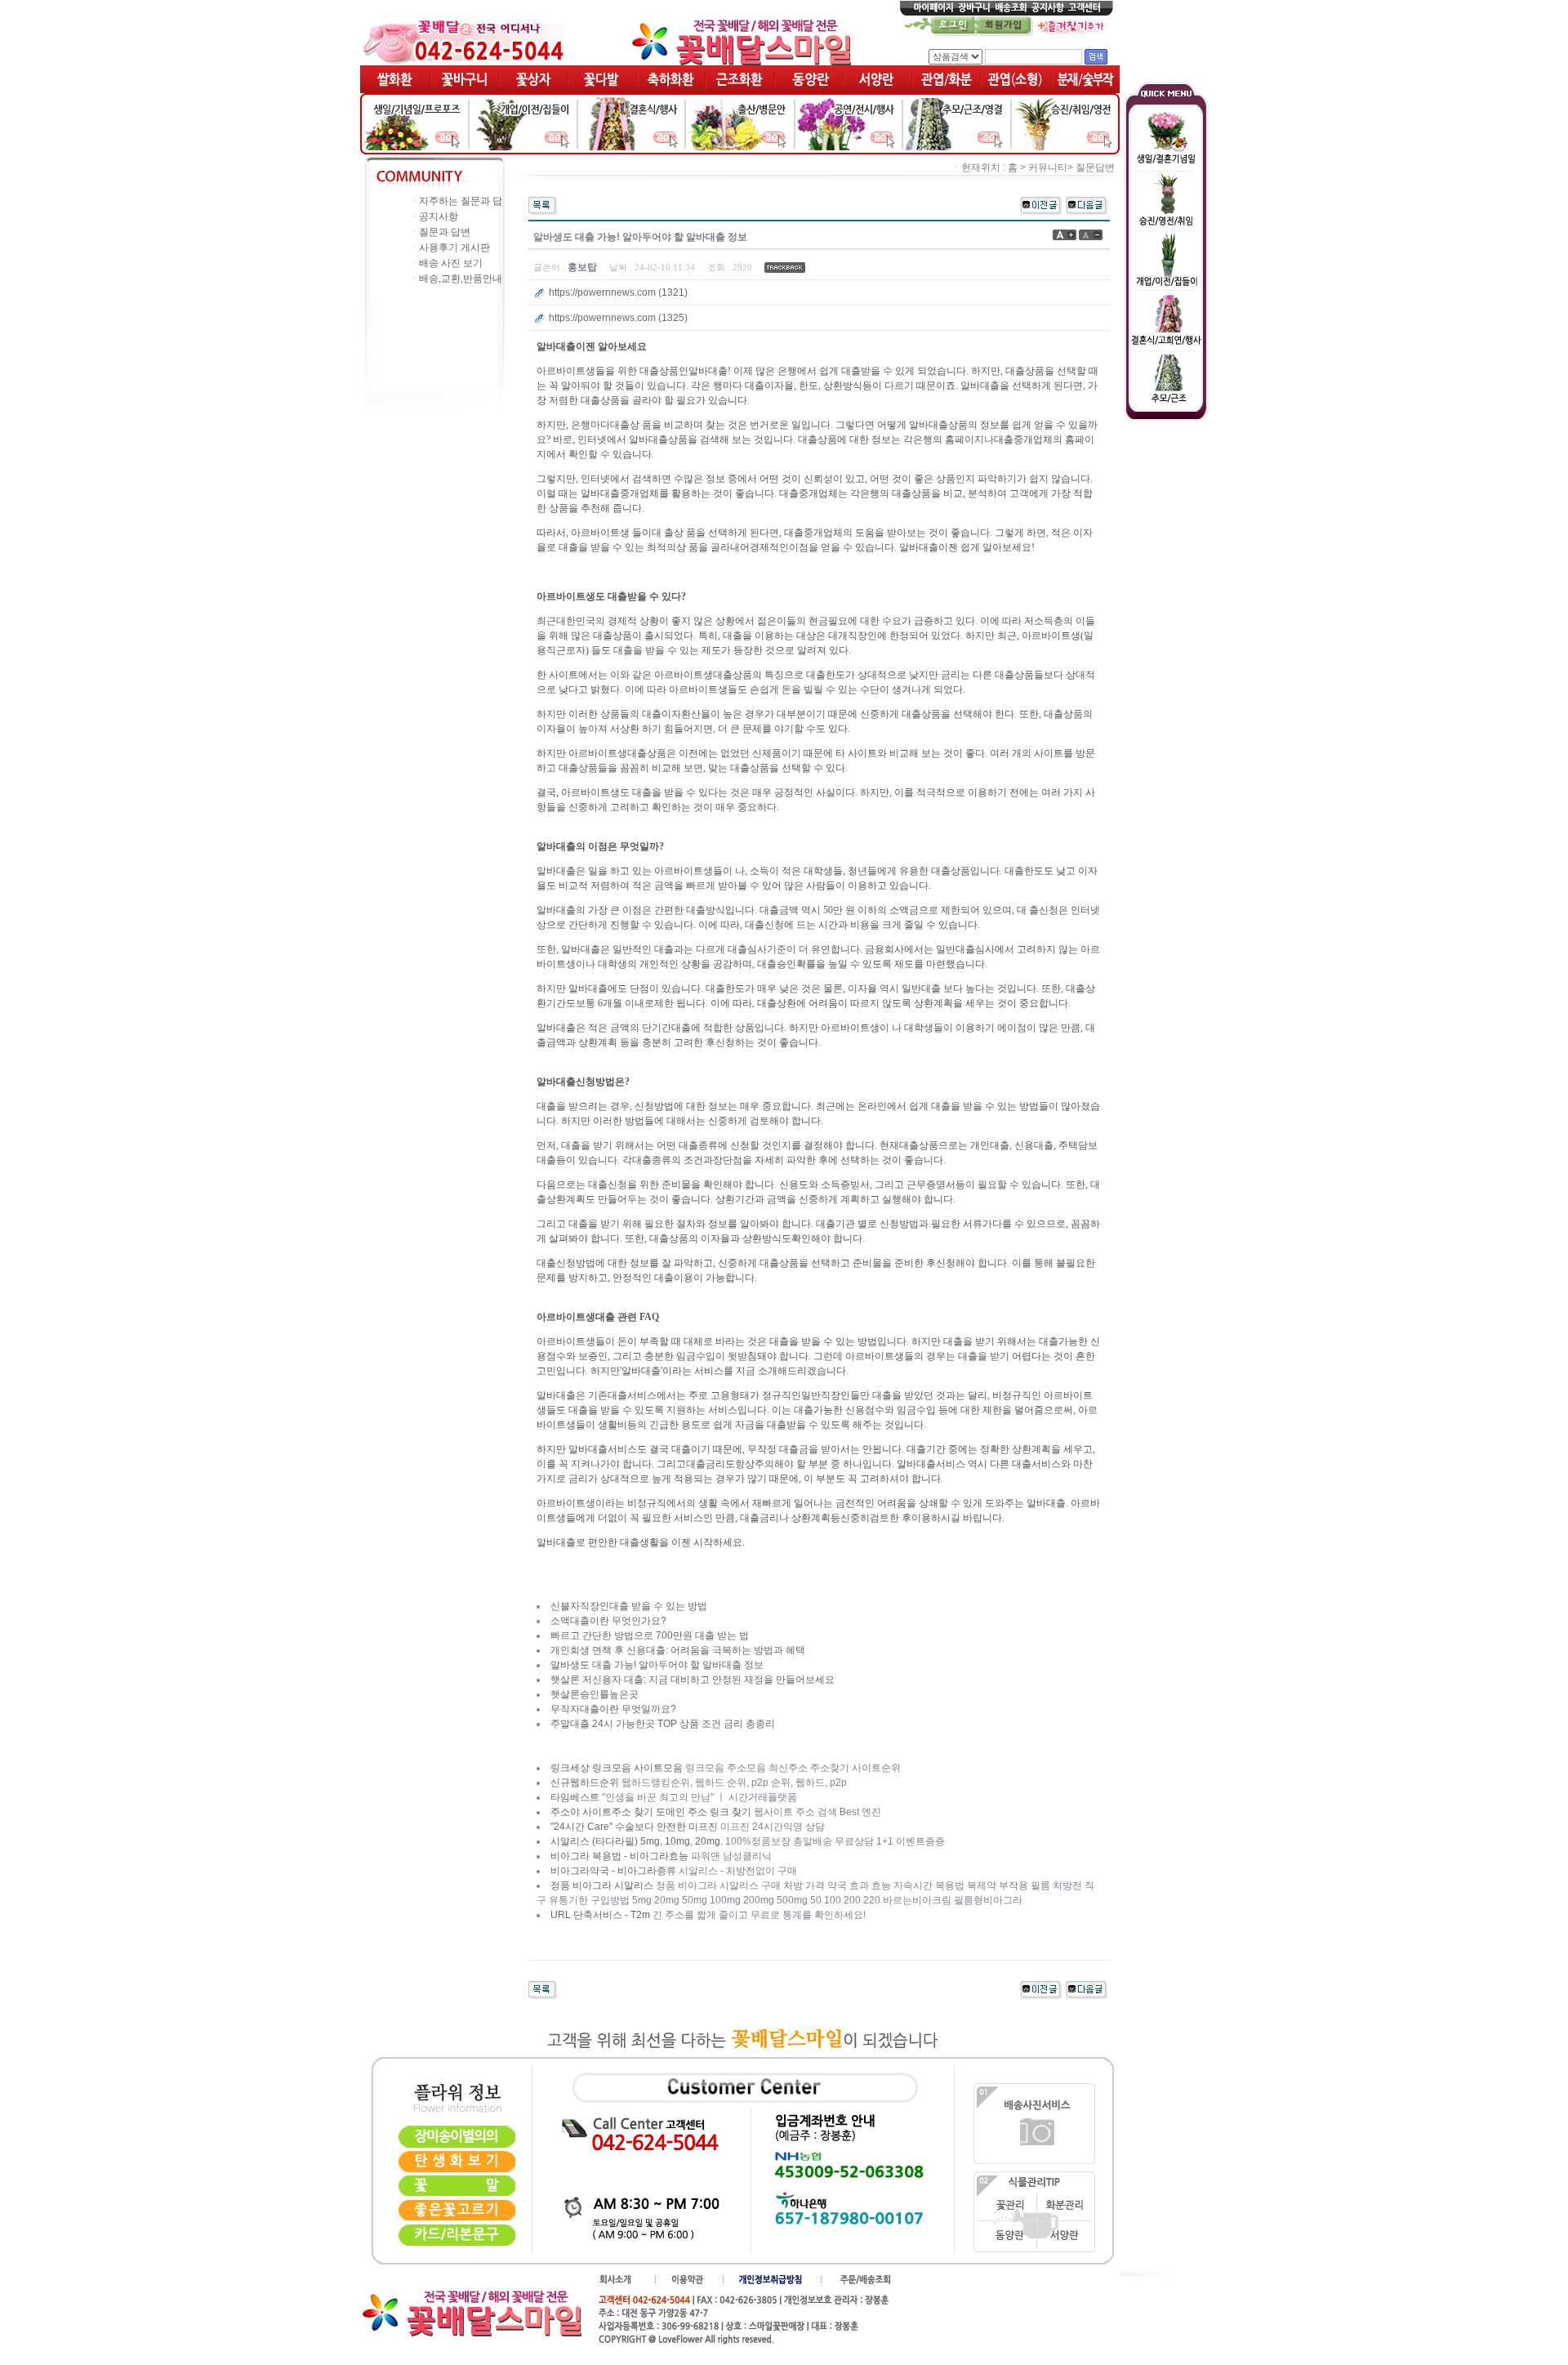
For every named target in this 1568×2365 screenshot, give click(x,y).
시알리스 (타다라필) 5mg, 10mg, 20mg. (637, 1841)
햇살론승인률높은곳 (595, 1694)
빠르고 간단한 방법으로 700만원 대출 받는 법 (650, 1635)
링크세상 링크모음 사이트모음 (617, 1768)
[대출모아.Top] (1087, 205)
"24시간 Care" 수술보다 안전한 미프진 (634, 1827)
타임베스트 (575, 1797)
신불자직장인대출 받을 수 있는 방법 (629, 1606)
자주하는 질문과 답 (461, 201)
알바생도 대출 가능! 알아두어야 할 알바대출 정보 (657, 1665)
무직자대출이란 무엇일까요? (613, 1709)
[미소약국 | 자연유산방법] (1041, 205)
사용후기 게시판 (454, 248)
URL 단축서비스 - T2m (600, 1915)
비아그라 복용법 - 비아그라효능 (619, 1856)
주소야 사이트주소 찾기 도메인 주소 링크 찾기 (651, 1812)
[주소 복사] (785, 267)
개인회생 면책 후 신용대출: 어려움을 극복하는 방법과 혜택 (678, 1650)
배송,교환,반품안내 (461, 279)
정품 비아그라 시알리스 (602, 1885)
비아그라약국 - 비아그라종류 (613, 1871)
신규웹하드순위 (585, 1783)
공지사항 (439, 216)
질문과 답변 (445, 232)
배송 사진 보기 (451, 263)
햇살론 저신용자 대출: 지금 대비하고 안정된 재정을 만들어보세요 (693, 1680)
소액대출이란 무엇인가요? (608, 1621)
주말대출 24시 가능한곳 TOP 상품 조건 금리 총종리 (663, 1724)
